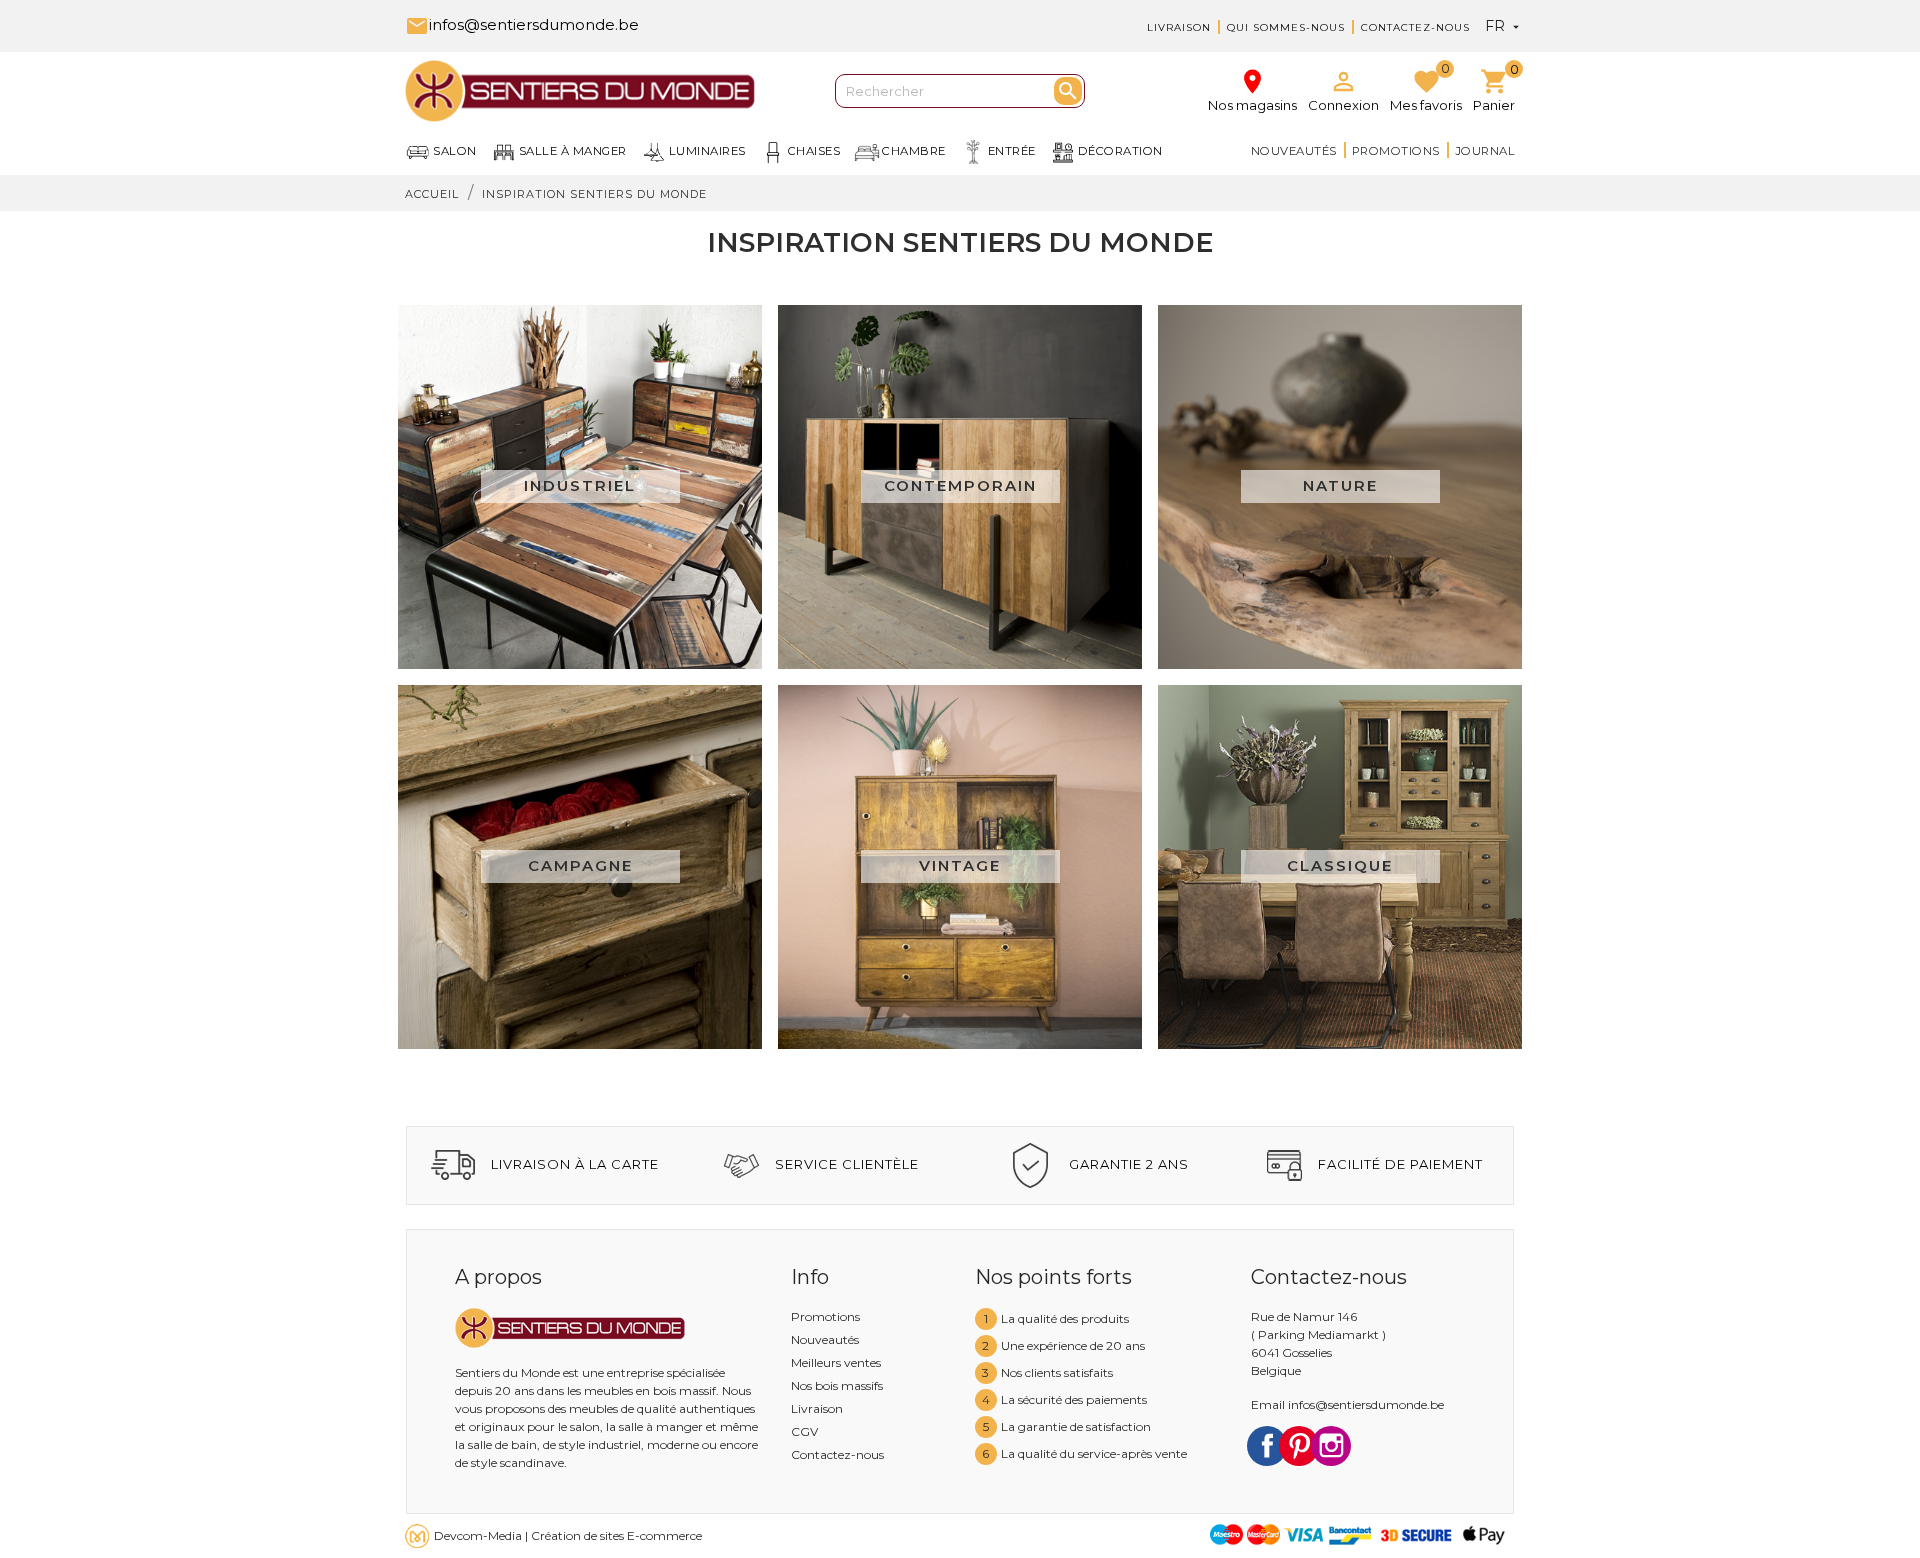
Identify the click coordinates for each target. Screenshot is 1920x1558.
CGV (804, 1431)
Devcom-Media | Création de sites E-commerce (568, 1535)
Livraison (1179, 27)
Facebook (1267, 1446)
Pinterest (1299, 1446)
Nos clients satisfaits (1057, 1372)
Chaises (814, 151)
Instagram (1331, 1446)
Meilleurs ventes (836, 1362)
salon (455, 151)
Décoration (1120, 151)
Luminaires (707, 151)
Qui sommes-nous (1286, 27)
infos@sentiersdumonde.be (522, 24)
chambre (914, 151)
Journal (1485, 151)
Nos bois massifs (837, 1385)
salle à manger (573, 151)
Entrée (1012, 151)
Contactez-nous (1415, 27)
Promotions (1396, 151)
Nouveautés (1294, 151)
